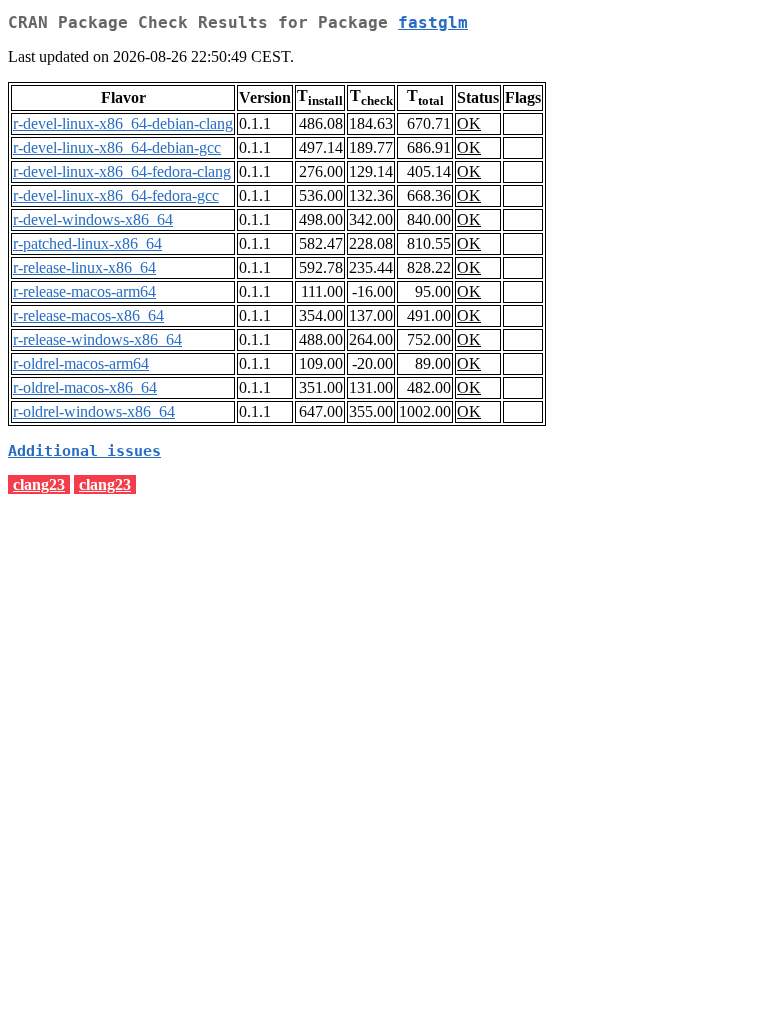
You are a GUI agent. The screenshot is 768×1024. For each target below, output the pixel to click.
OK (469, 123)
